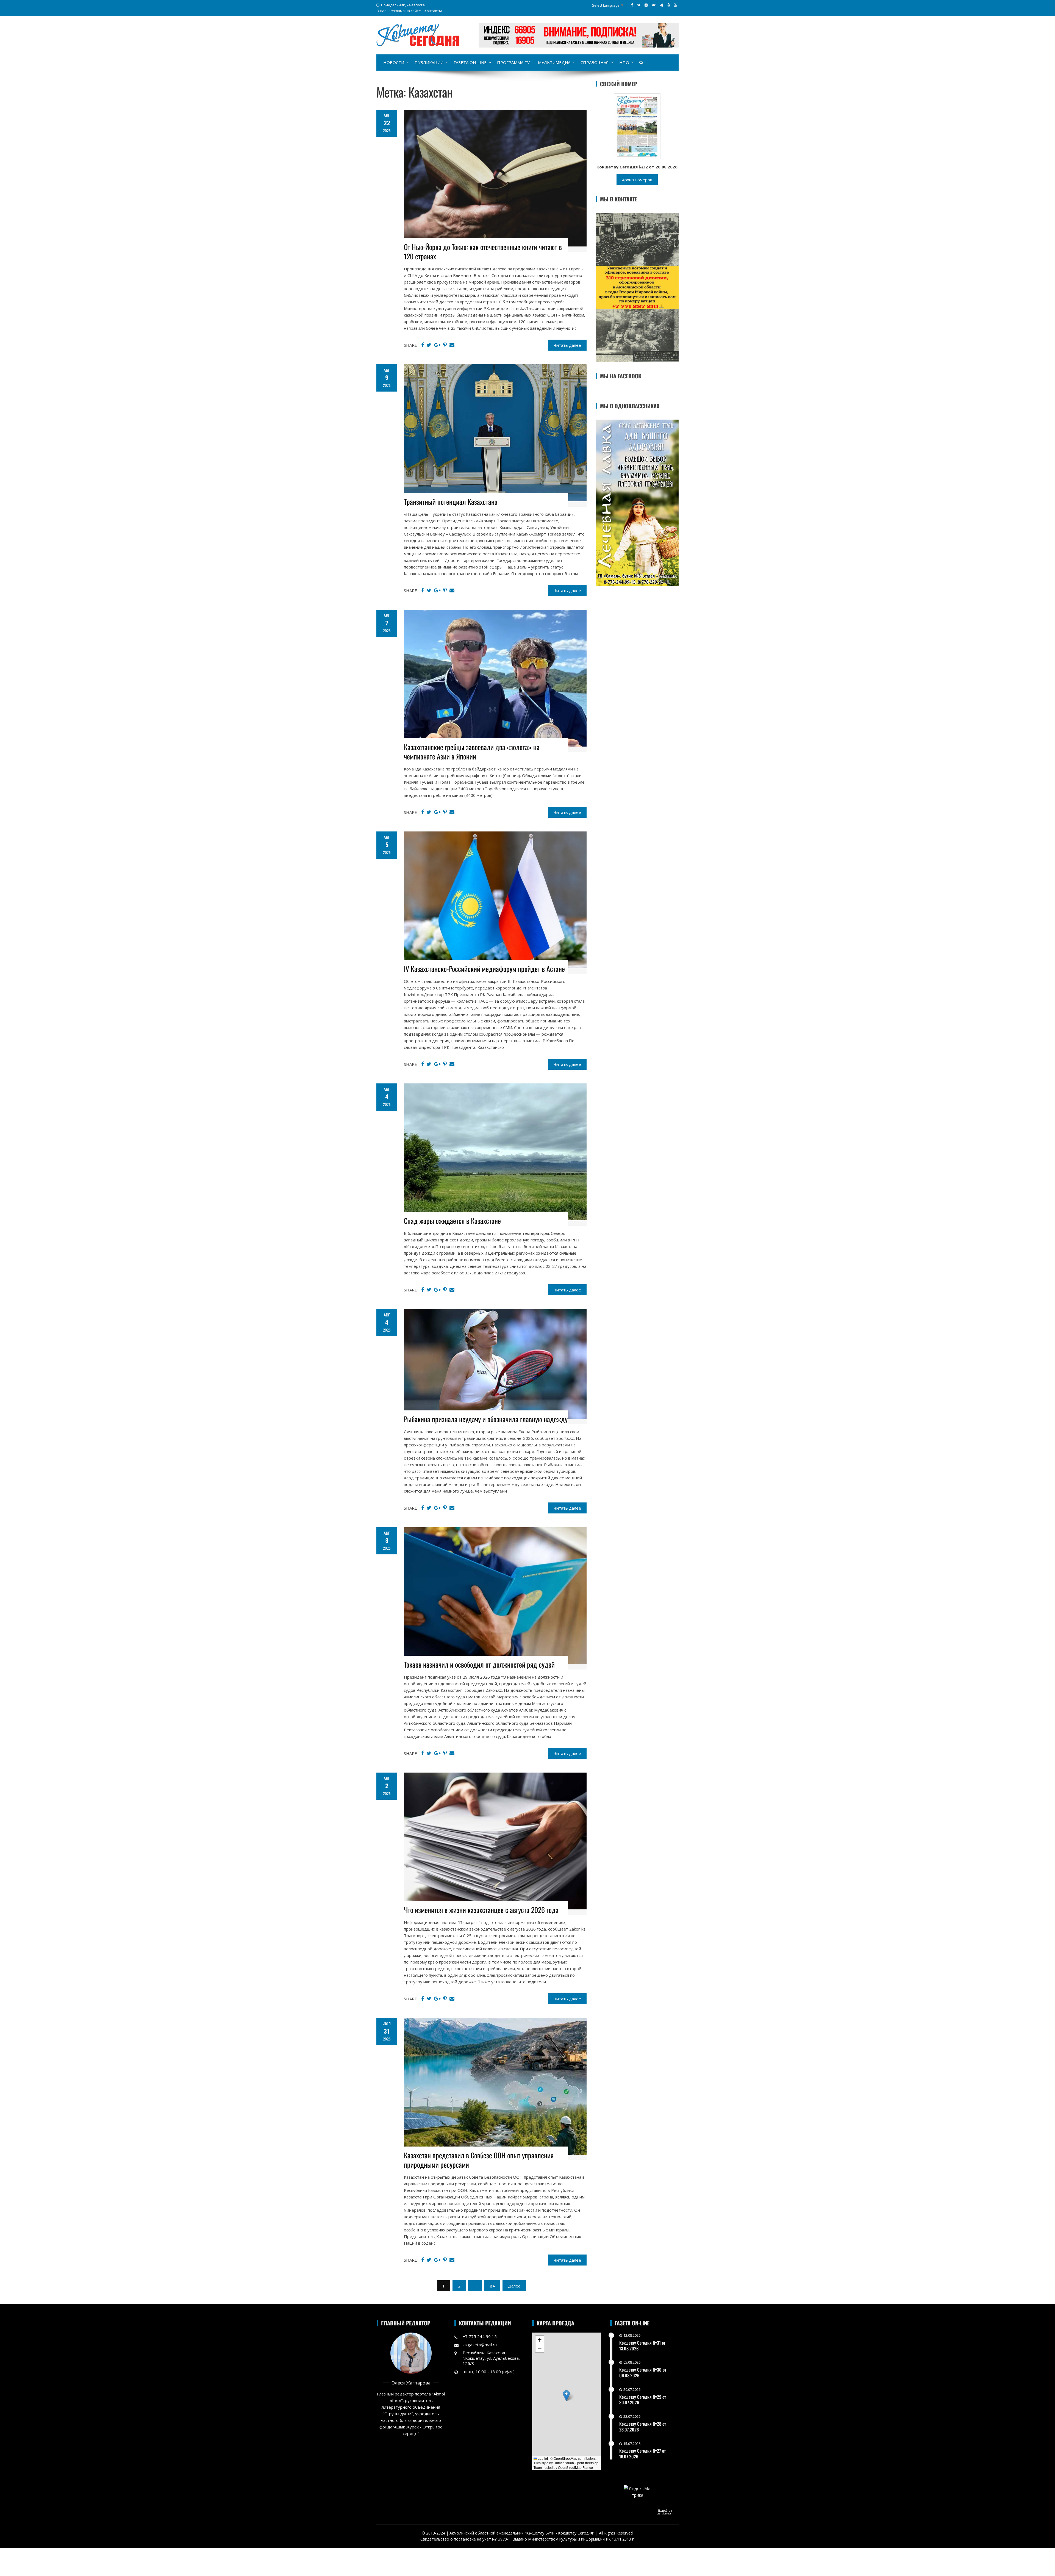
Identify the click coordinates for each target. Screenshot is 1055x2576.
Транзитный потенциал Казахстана (451, 502)
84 (492, 2286)
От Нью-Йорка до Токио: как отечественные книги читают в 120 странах (483, 252)
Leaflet (542, 2458)
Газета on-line (470, 62)
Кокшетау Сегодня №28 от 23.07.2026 (643, 2427)
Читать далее (567, 345)
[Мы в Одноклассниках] (669, 5)
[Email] (452, 345)
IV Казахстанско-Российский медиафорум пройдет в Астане (484, 969)
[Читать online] (637, 126)
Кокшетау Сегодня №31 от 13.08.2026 (642, 2346)
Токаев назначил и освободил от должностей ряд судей (479, 1664)
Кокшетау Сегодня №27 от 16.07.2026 (642, 2454)
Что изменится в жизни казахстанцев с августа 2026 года (481, 1910)
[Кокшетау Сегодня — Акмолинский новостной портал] (418, 35)
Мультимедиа (554, 62)
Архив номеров (637, 180)
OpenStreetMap (565, 2458)
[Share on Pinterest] (445, 345)
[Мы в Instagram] (646, 5)
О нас (381, 11)
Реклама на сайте (405, 11)
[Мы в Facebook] (632, 5)
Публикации (429, 62)
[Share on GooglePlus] (437, 345)
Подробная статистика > (665, 2512)
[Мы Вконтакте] (654, 5)
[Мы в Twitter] (639, 5)
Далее (514, 2286)
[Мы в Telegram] (661, 5)
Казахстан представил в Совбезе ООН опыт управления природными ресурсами (479, 2160)
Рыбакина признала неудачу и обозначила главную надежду (486, 1419)
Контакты (433, 11)
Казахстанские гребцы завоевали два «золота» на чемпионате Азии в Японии (472, 752)
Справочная (595, 62)
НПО (624, 62)
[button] (566, 2396)
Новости (394, 62)
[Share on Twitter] (429, 345)
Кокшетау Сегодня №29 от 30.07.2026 (643, 2400)
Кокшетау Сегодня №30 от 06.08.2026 (643, 2373)
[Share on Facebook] (423, 345)
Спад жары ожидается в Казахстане (452, 1221)
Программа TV (513, 62)
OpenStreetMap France (575, 2467)
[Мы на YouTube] (675, 5)
